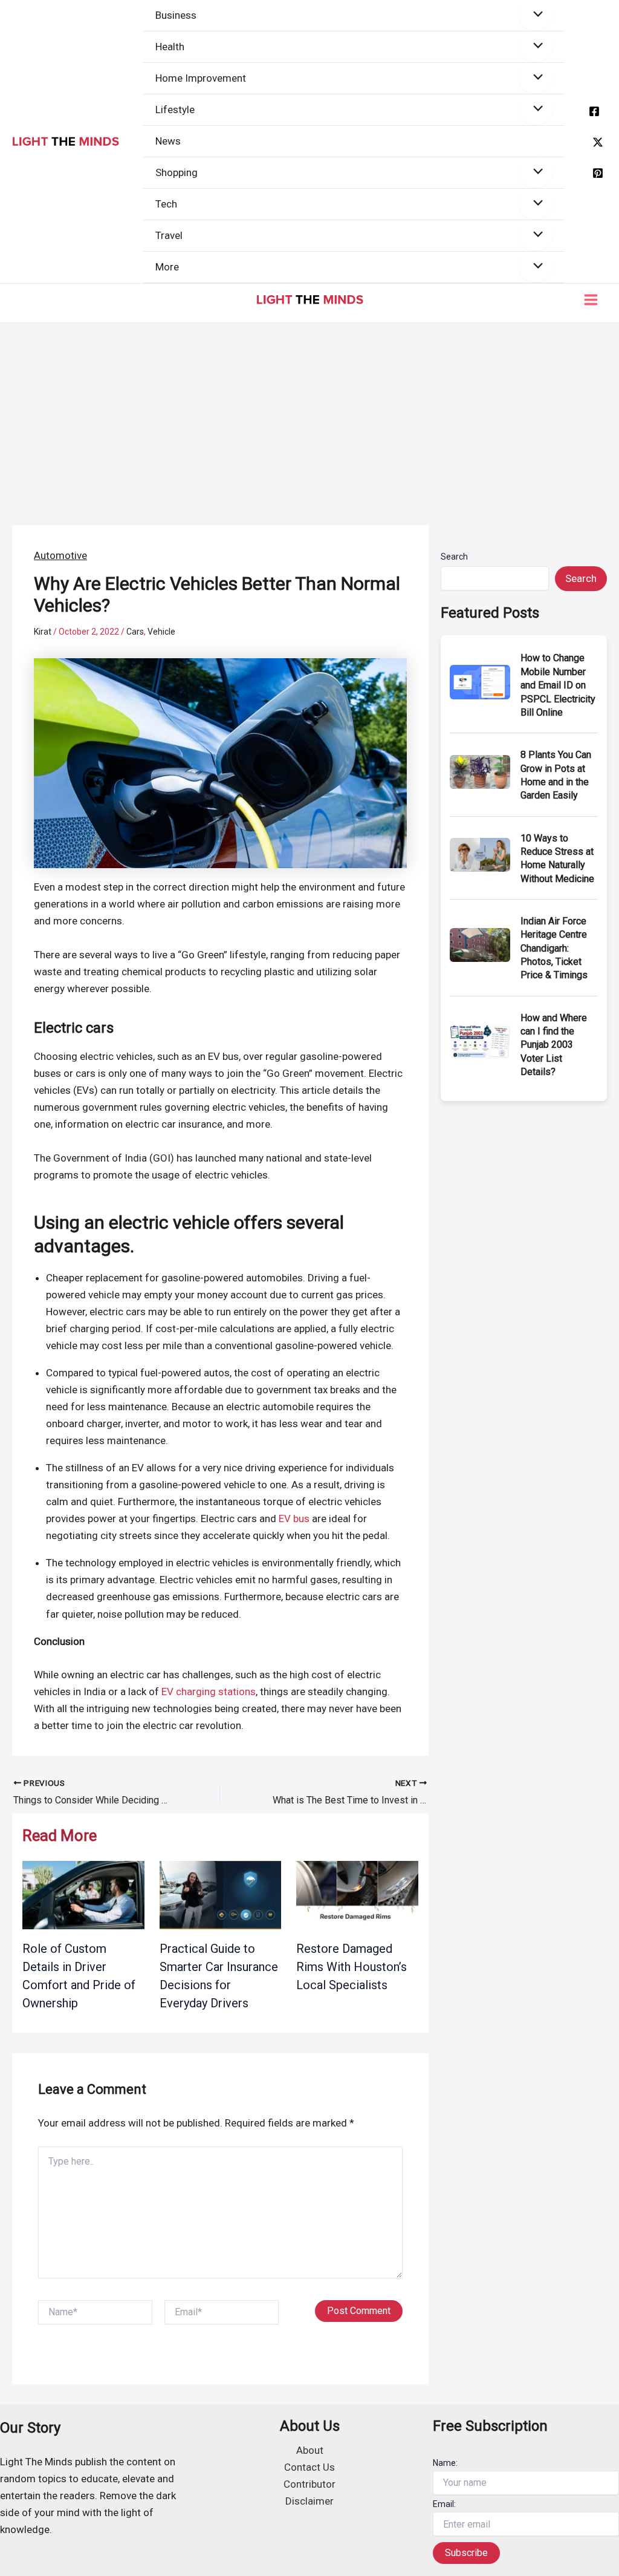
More (167, 267)
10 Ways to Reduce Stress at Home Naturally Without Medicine (557, 858)
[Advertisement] (309, 414)
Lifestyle (175, 110)
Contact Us (309, 2467)
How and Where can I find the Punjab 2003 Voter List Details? (554, 1045)
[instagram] (598, 173)
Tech (166, 204)
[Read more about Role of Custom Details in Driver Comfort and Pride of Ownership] (83, 1894)
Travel (169, 235)
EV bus (294, 1518)
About (310, 2450)
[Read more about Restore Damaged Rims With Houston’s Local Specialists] (357, 1894)
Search (454, 557)
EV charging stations (209, 1692)
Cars (135, 632)
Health (170, 47)
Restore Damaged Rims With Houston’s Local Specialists (352, 1967)
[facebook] (594, 111)
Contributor (309, 2484)
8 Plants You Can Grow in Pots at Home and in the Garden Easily (556, 775)
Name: (445, 2463)
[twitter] (598, 142)
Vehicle (161, 632)
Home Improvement (201, 78)
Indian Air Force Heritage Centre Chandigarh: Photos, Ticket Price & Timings (554, 948)
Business (176, 15)
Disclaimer (309, 2501)
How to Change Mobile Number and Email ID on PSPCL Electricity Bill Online (558, 685)
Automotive (60, 555)
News (168, 141)
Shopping (177, 172)
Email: (444, 2504)
